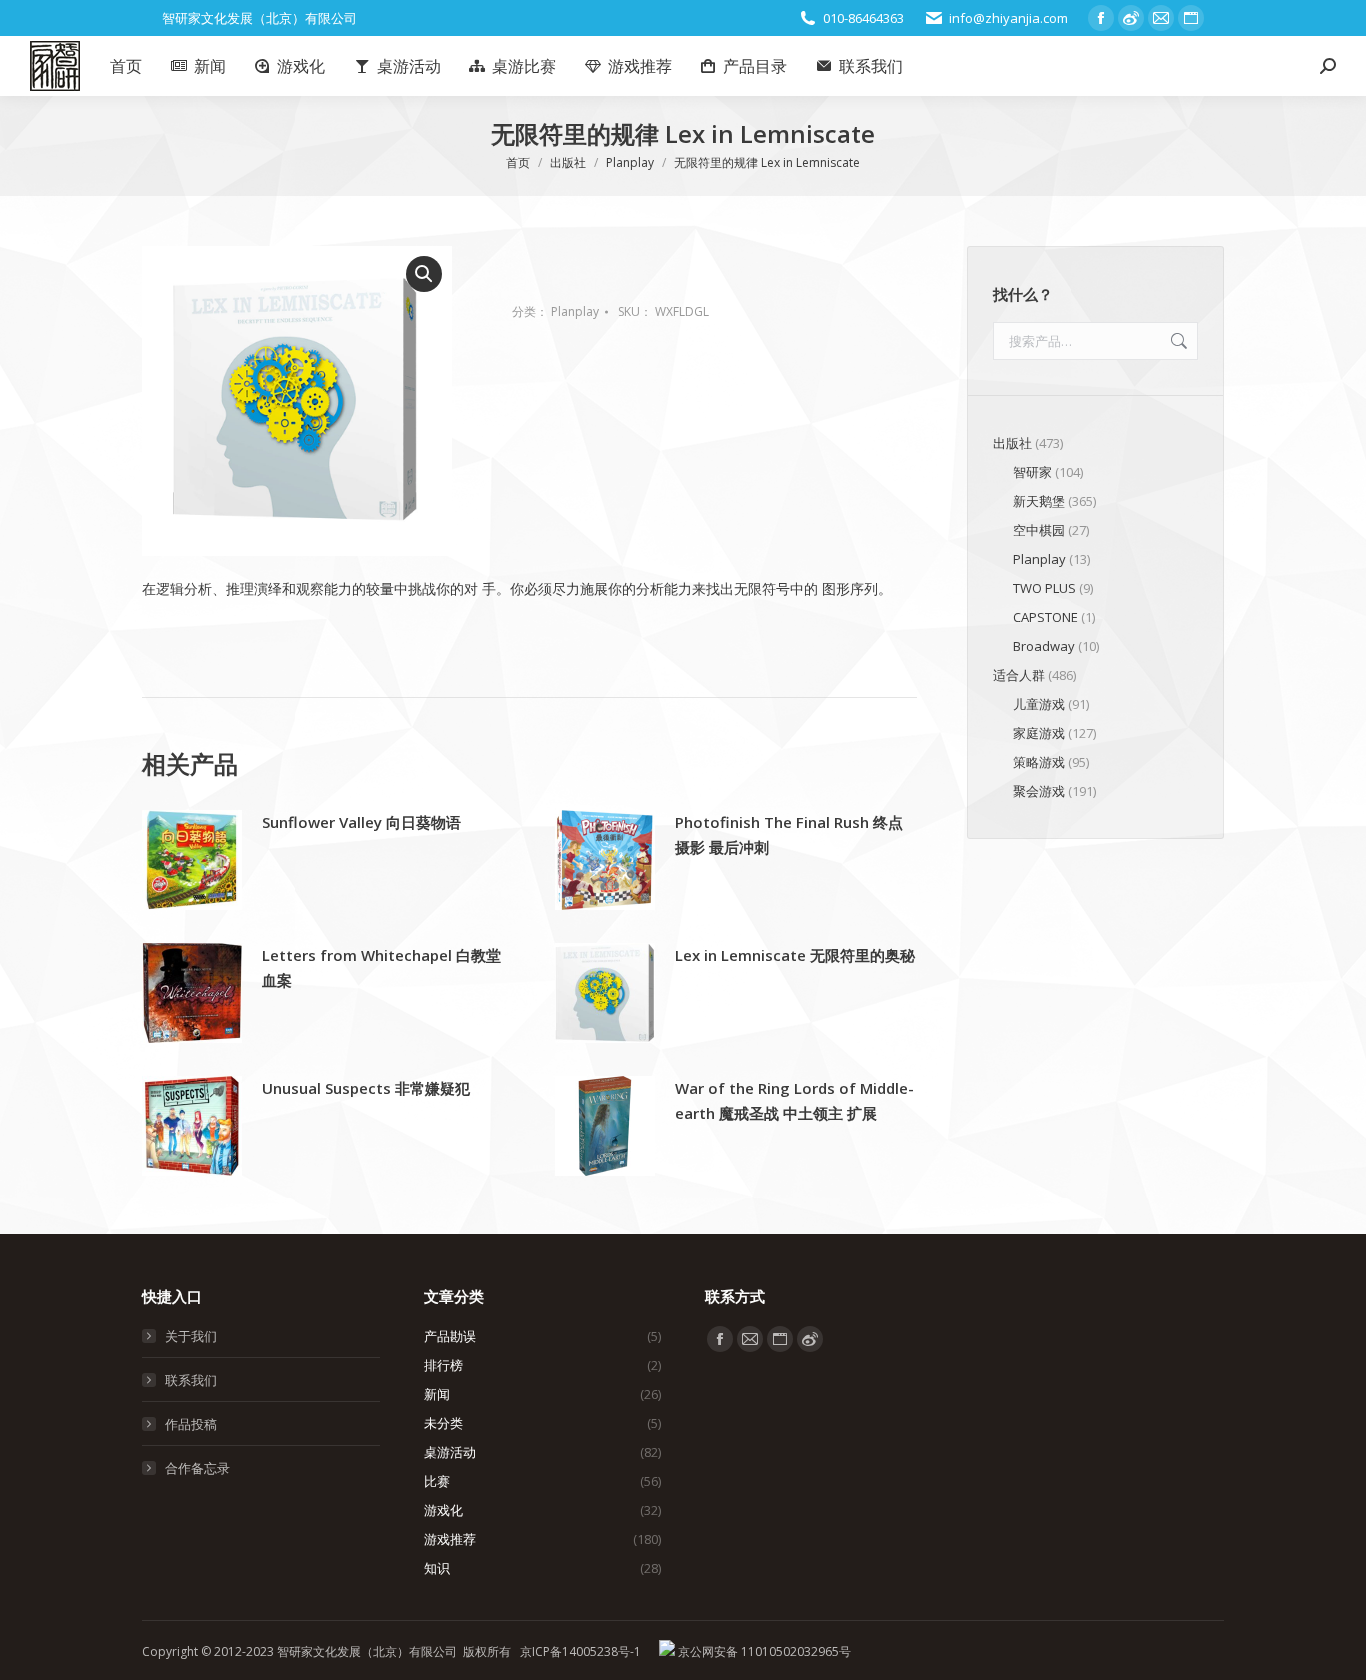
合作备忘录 (197, 1468)
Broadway (1044, 646)
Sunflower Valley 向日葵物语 (361, 822)
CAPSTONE (1045, 617)
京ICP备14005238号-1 (580, 1651)
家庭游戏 (1039, 733)
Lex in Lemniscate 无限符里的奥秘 (795, 955)
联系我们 (191, 1380)
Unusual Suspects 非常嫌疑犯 (366, 1088)
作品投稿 (191, 1424)
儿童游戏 (1039, 704)
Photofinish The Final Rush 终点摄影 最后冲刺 (789, 834)
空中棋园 (1039, 530)
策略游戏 (1039, 762)
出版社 (1012, 443)
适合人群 (1019, 675)
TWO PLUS (1044, 588)
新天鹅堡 (1039, 501)
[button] (424, 274)
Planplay (575, 311)
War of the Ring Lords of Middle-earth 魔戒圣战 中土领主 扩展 (794, 1100)
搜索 (1177, 341)
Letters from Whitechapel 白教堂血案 (381, 967)
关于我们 (191, 1336)
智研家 (1032, 472)
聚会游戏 (1039, 791)
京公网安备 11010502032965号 (763, 1651)
